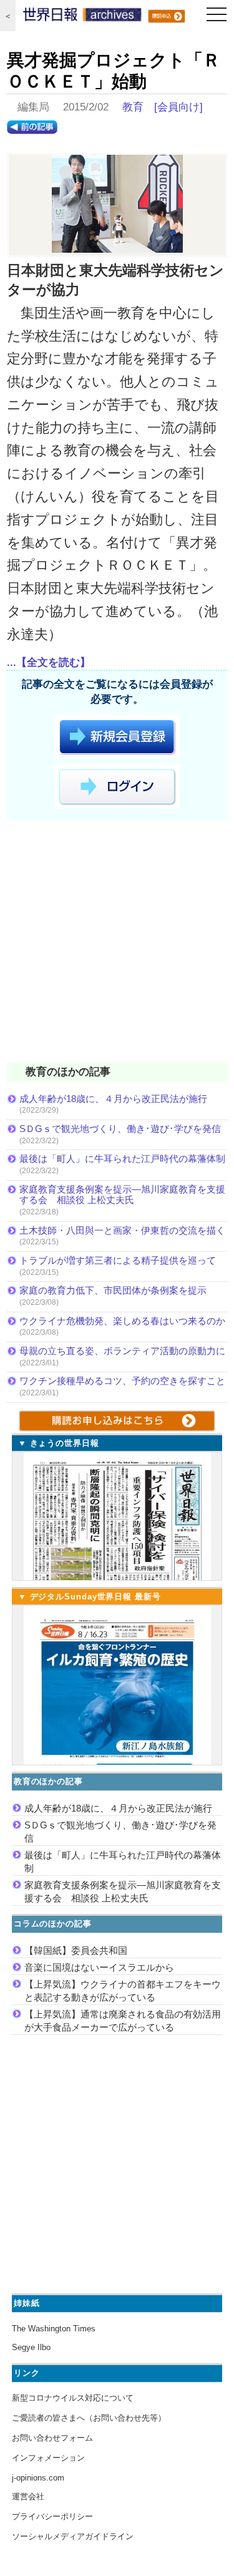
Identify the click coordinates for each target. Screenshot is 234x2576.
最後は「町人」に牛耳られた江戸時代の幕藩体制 (122, 1159)
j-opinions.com (38, 2478)
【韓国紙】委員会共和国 (76, 1950)
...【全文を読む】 (49, 662)
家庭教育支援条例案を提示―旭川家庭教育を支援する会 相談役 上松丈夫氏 (122, 1195)
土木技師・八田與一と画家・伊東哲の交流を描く (122, 1230)
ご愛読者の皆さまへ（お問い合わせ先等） (89, 2418)
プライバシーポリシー (52, 2516)
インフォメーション (48, 2458)
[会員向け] (178, 107)
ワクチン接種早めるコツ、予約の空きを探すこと (122, 1381)
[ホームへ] (82, 17)
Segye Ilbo (31, 2347)
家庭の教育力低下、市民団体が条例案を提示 (113, 1290)
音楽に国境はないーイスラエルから (99, 1967)
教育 (133, 107)
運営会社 (28, 2496)
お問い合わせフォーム (52, 2438)
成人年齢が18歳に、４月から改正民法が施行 (113, 1099)
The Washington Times (54, 2329)
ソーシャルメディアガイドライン (73, 2536)
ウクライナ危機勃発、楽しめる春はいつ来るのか (122, 1321)
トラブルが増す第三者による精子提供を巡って (118, 1260)
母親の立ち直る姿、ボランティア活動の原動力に (122, 1351)
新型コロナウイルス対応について (73, 2398)
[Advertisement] (117, 943)
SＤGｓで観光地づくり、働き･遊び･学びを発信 (120, 1129)
